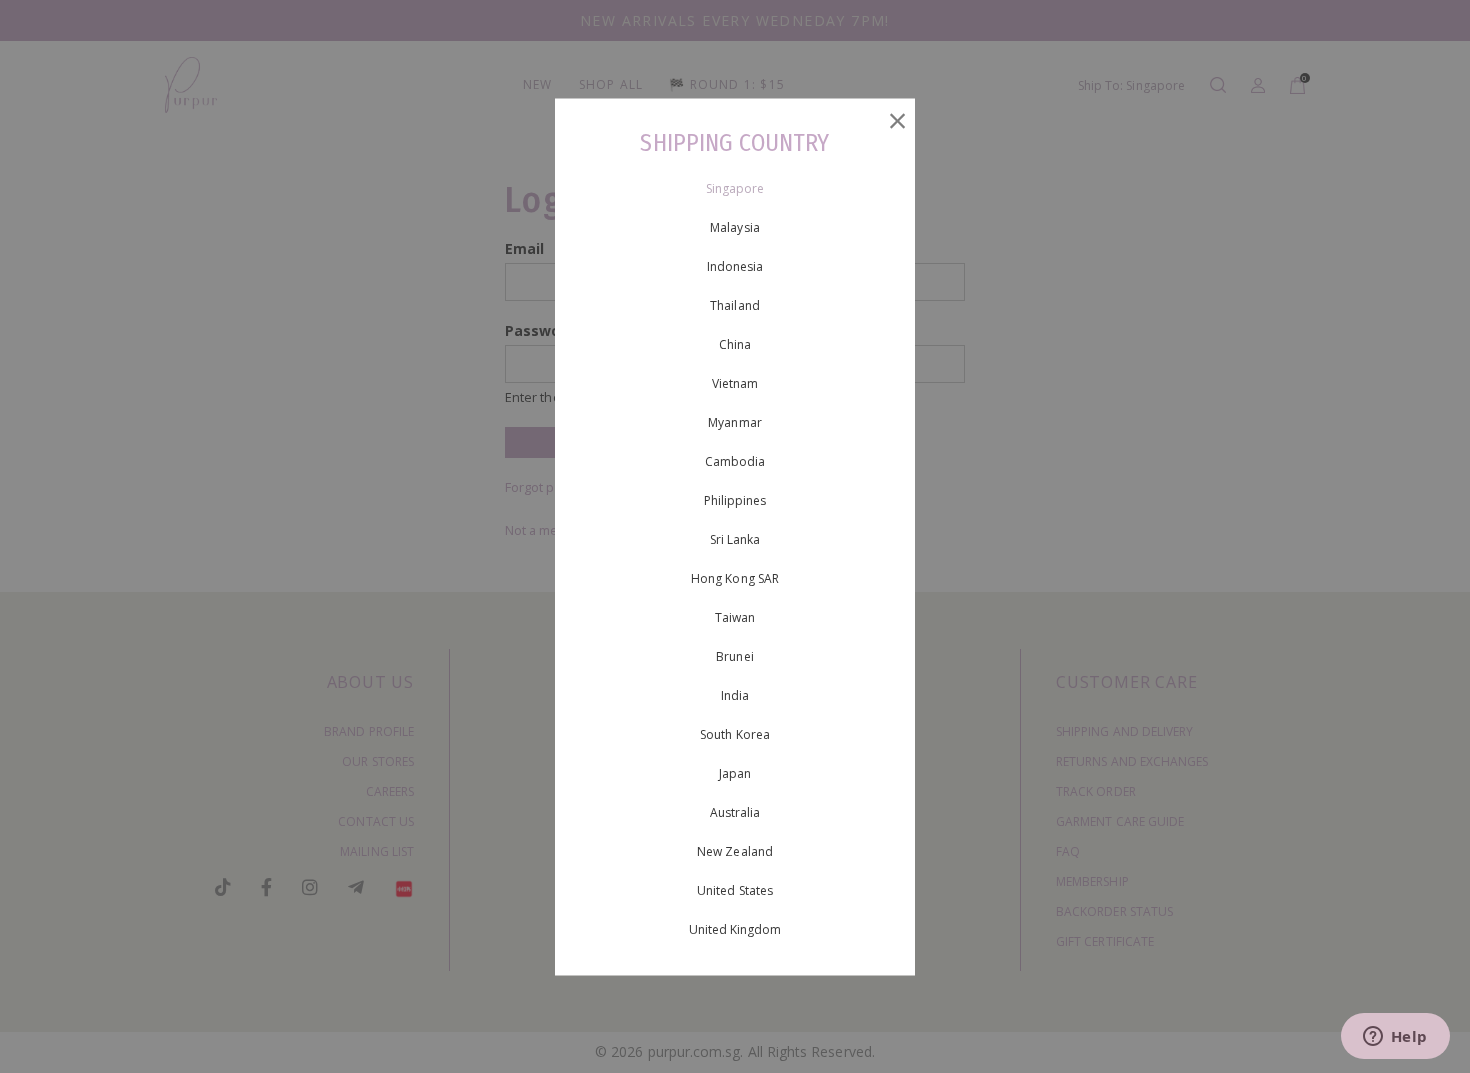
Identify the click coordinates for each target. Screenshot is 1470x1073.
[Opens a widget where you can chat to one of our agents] (1395, 1038)
